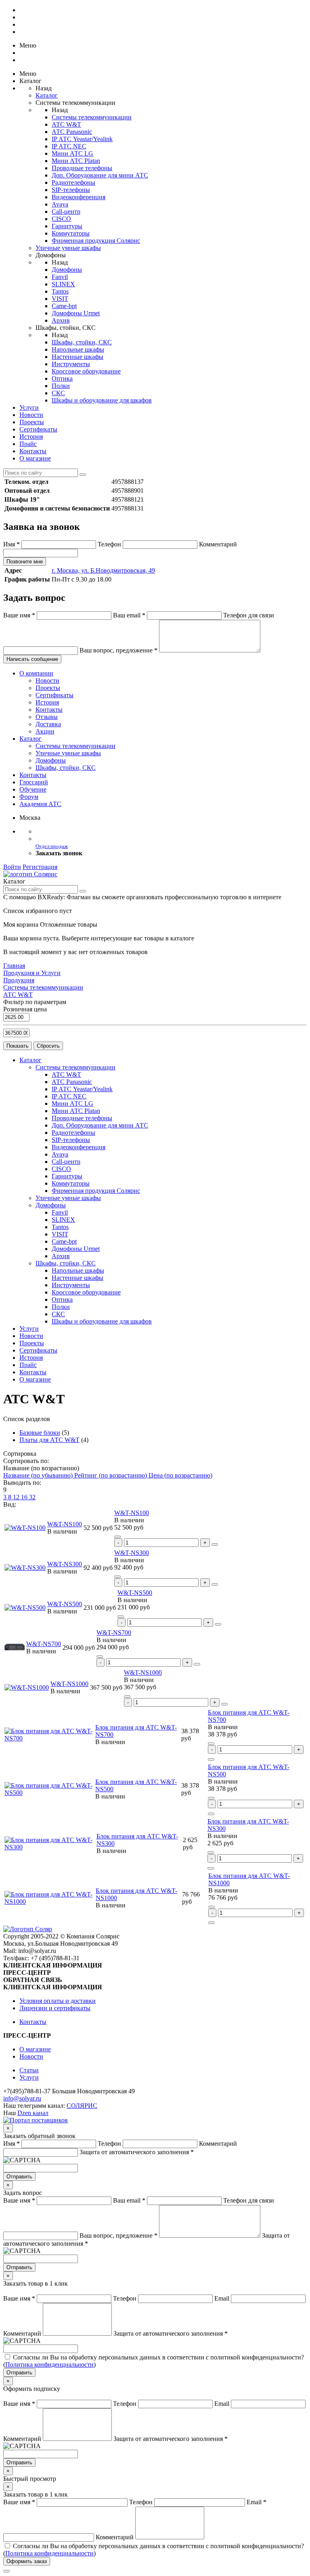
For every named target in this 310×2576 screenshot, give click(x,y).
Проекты (32, 422)
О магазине (35, 458)
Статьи (29, 2070)
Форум (29, 797)
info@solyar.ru (22, 2098)
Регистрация (40, 867)
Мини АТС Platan (76, 161)
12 (17, 1497)
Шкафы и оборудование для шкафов (102, 400)
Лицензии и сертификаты (55, 2008)
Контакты (33, 451)
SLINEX (63, 284)
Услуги (29, 407)
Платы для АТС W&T (49, 1440)
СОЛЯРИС (82, 2106)
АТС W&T (66, 124)
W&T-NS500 (65, 1604)
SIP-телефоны (71, 190)
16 (25, 1497)
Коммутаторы (71, 233)
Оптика (62, 378)
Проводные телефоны (82, 168)
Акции (45, 731)
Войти (12, 867)
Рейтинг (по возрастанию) (111, 1475)
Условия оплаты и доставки (58, 2001)
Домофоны (67, 270)
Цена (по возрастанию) (180, 1475)
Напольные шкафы (78, 349)
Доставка (48, 724)
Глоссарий (34, 782)
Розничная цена (25, 1009)
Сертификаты (38, 429)
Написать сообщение (32, 659)
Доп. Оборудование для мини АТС (100, 175)
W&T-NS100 (65, 1524)
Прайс (28, 444)
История (31, 437)
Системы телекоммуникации (92, 117)
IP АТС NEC (69, 146)
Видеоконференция (79, 197)
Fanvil (60, 277)
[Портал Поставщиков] (36, 2120)
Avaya (60, 204)
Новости (31, 415)
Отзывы (47, 717)
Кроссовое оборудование (86, 371)
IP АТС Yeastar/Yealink (82, 139)
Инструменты (71, 364)
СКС (58, 393)
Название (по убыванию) (39, 1475)
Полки (61, 386)
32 (32, 1497)
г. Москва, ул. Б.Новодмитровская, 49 (103, 570)
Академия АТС (40, 804)
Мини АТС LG (72, 153)
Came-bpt (64, 306)
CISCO (61, 219)
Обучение (33, 789)
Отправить (19, 2177)
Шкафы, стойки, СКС (82, 342)
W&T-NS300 (65, 1564)
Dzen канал (33, 2113)
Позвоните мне (25, 562)
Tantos (60, 291)
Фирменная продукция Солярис (96, 241)
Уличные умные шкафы (68, 248)
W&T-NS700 (44, 1644)
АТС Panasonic (72, 132)
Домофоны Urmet (76, 313)
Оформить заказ (27, 2561)
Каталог (47, 95)
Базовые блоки (40, 1433)
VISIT (60, 299)
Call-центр (66, 212)
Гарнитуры (67, 226)
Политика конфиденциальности (49, 2364)
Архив (61, 320)
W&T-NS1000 (69, 1684)
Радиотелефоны (73, 182)
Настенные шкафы (77, 357)
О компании (36, 673)
